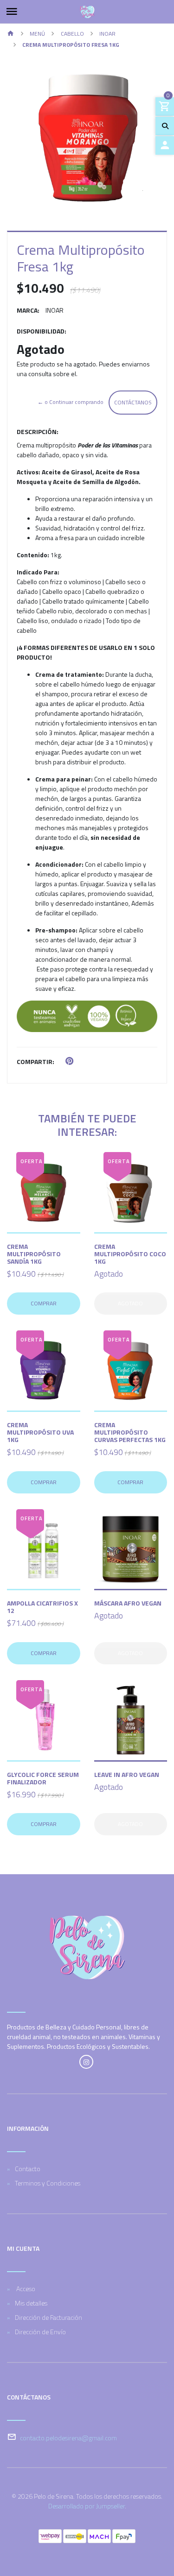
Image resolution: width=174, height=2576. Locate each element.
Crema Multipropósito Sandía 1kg (34, 1254)
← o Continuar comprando (71, 402)
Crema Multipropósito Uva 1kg (40, 1432)
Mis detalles (31, 2303)
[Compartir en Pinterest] (69, 1061)
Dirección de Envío (40, 2332)
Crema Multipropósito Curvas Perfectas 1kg (130, 1432)
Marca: (28, 310)
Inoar (107, 34)
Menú (37, 34)
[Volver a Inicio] (11, 34)
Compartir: (35, 1061)
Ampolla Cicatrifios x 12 (42, 1607)
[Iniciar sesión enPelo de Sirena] (165, 145)
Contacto (28, 2169)
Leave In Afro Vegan (127, 1774)
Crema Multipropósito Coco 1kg (130, 1254)
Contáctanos (133, 402)
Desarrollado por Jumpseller (87, 2506)
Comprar (44, 1303)
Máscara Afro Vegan (128, 1603)
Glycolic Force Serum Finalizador (43, 1778)
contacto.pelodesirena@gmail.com (68, 2438)
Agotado (130, 1303)
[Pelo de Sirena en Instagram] (86, 2062)
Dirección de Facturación (48, 2317)
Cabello (72, 34)
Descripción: (38, 431)
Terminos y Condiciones (48, 2183)
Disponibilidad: (42, 331)
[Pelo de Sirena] (87, 12)
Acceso (25, 2289)
